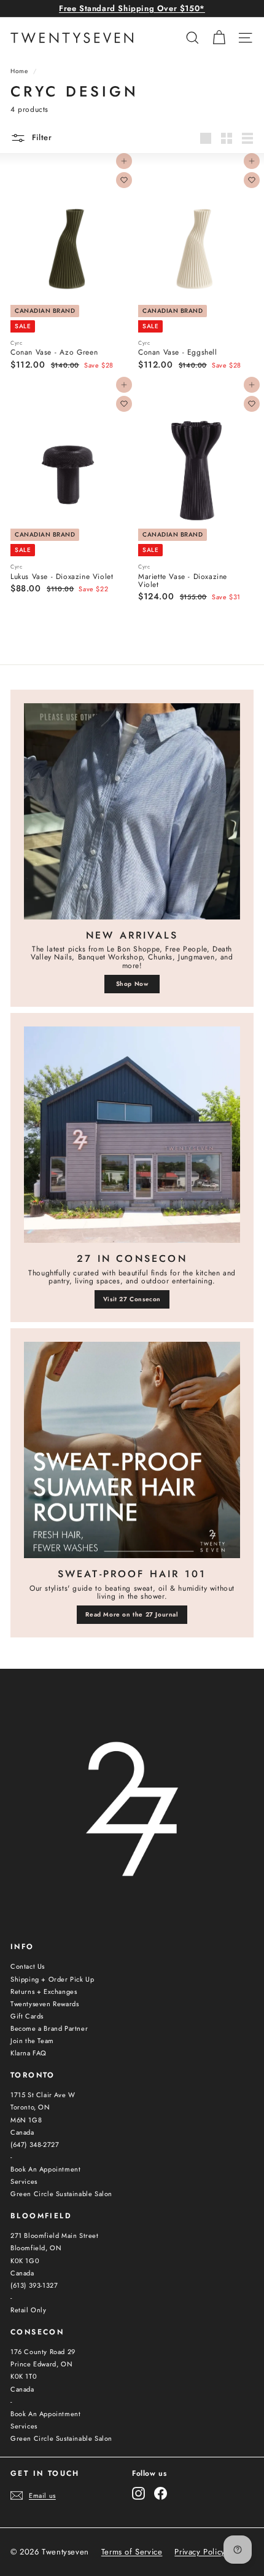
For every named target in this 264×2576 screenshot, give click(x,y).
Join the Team (32, 2041)
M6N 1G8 (26, 2120)
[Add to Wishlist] (124, 180)
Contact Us (28, 1966)
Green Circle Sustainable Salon (61, 2194)
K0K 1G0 (25, 2261)
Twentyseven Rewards (45, 2004)
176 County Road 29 (43, 2352)
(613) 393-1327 (34, 2285)
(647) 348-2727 (35, 2145)
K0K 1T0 (24, 2376)
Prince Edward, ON (41, 2364)
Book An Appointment (45, 2169)
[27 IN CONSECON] (132, 1135)
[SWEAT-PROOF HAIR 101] (132, 1450)
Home (19, 71)
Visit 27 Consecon (132, 1299)
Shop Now (132, 984)
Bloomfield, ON (36, 2248)
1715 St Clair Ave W (43, 2095)
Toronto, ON (30, 2107)
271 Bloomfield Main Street (55, 2235)
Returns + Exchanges (44, 1991)
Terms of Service (132, 2552)
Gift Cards (27, 2016)
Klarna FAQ (29, 2053)
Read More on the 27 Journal (132, 1614)
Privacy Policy (200, 2552)
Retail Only (29, 2310)
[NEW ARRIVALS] (132, 811)
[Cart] (219, 38)
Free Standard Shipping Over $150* (132, 8)
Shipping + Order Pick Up (52, 1979)
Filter (41, 137)
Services (24, 2181)
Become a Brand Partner (49, 2028)
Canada (22, 2132)
